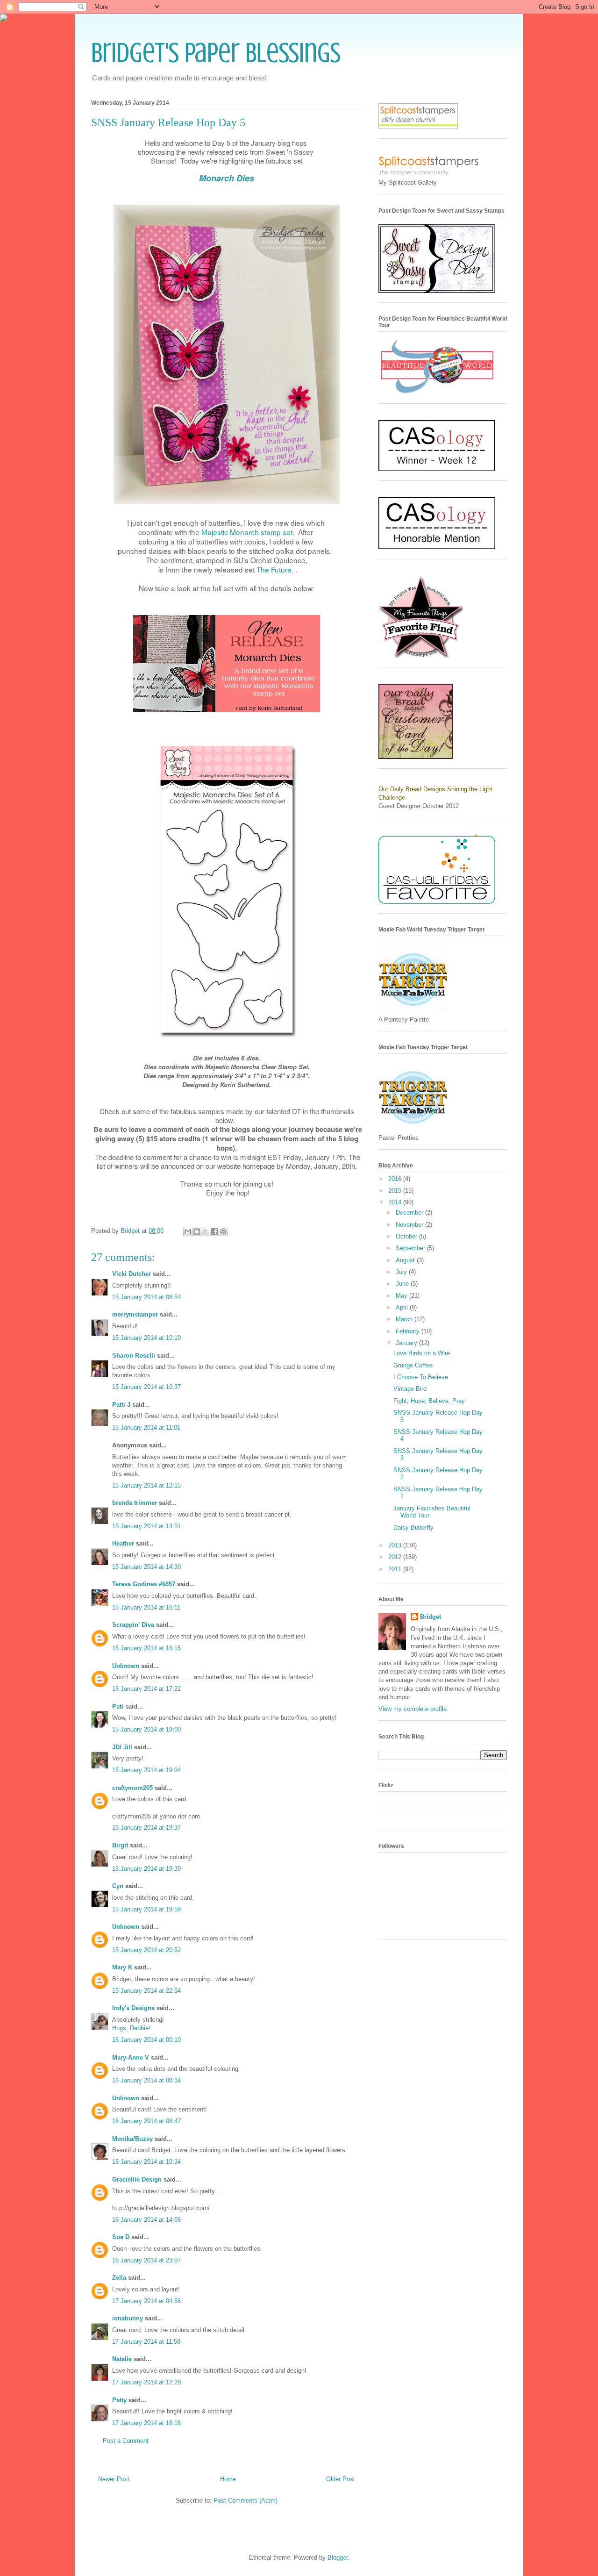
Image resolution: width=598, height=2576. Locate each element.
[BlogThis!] (197, 1231)
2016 (396, 1179)
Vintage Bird (410, 1389)
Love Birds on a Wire (422, 1353)
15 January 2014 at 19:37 (146, 1828)
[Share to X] (206, 1231)
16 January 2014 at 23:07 (146, 2260)
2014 (396, 1202)
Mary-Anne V (131, 2057)
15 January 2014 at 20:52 (146, 1950)
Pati (118, 1707)
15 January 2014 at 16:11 (146, 1607)
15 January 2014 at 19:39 (146, 1869)
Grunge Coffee (413, 1365)
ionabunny (128, 2318)
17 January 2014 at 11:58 (146, 2342)
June (403, 1284)
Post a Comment (126, 2441)
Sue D (121, 2237)
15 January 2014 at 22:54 (146, 1991)
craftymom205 (132, 1788)
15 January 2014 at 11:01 (146, 1428)
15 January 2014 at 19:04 (146, 1770)
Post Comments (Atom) (246, 2501)
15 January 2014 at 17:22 (146, 1689)
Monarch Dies (227, 178)
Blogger (338, 2558)
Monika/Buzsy (132, 2139)
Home (228, 2479)
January (407, 1343)
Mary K (122, 1967)
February (409, 1331)
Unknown (126, 1666)
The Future (274, 569)
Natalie (122, 2359)
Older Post (341, 2479)
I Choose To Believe (421, 1377)
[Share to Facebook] (214, 1231)
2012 (396, 1557)
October (407, 1236)
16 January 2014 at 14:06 (146, 2220)
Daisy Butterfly (413, 1528)
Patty (119, 2400)
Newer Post (114, 2479)
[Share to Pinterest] (223, 1231)
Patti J (121, 1405)
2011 (396, 1569)
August (406, 1260)
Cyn (118, 1886)
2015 (396, 1191)
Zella (119, 2278)
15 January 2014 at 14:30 (146, 1567)
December (410, 1213)
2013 (396, 1545)
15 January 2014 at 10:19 (146, 1338)
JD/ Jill (122, 1747)
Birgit (120, 1845)
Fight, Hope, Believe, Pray (429, 1401)
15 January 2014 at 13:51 (146, 1526)
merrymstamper (135, 1314)
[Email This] (188, 1231)
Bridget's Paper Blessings (216, 53)
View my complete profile (413, 1709)
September (411, 1248)
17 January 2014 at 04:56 (146, 2301)
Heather (123, 1543)
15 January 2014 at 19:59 (146, 1909)
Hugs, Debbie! (131, 2028)
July (402, 1272)
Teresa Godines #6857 (144, 1584)
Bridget (431, 1617)
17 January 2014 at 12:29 (146, 2382)
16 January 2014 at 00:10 (146, 2040)
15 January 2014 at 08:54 (146, 1297)
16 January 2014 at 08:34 (146, 2080)
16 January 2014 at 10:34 (146, 2162)
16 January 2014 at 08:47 (146, 2121)
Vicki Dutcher (132, 1274)
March (405, 1319)
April (403, 1307)
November (410, 1225)
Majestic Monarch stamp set (247, 532)
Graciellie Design (137, 2179)
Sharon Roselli (134, 1356)
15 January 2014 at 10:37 (146, 1387)
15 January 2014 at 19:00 (146, 1729)
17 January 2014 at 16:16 (146, 2423)
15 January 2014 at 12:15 (146, 1485)
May (402, 1296)
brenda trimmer (135, 1503)
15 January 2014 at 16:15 (146, 1648)
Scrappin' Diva (133, 1625)
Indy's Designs (133, 2008)
